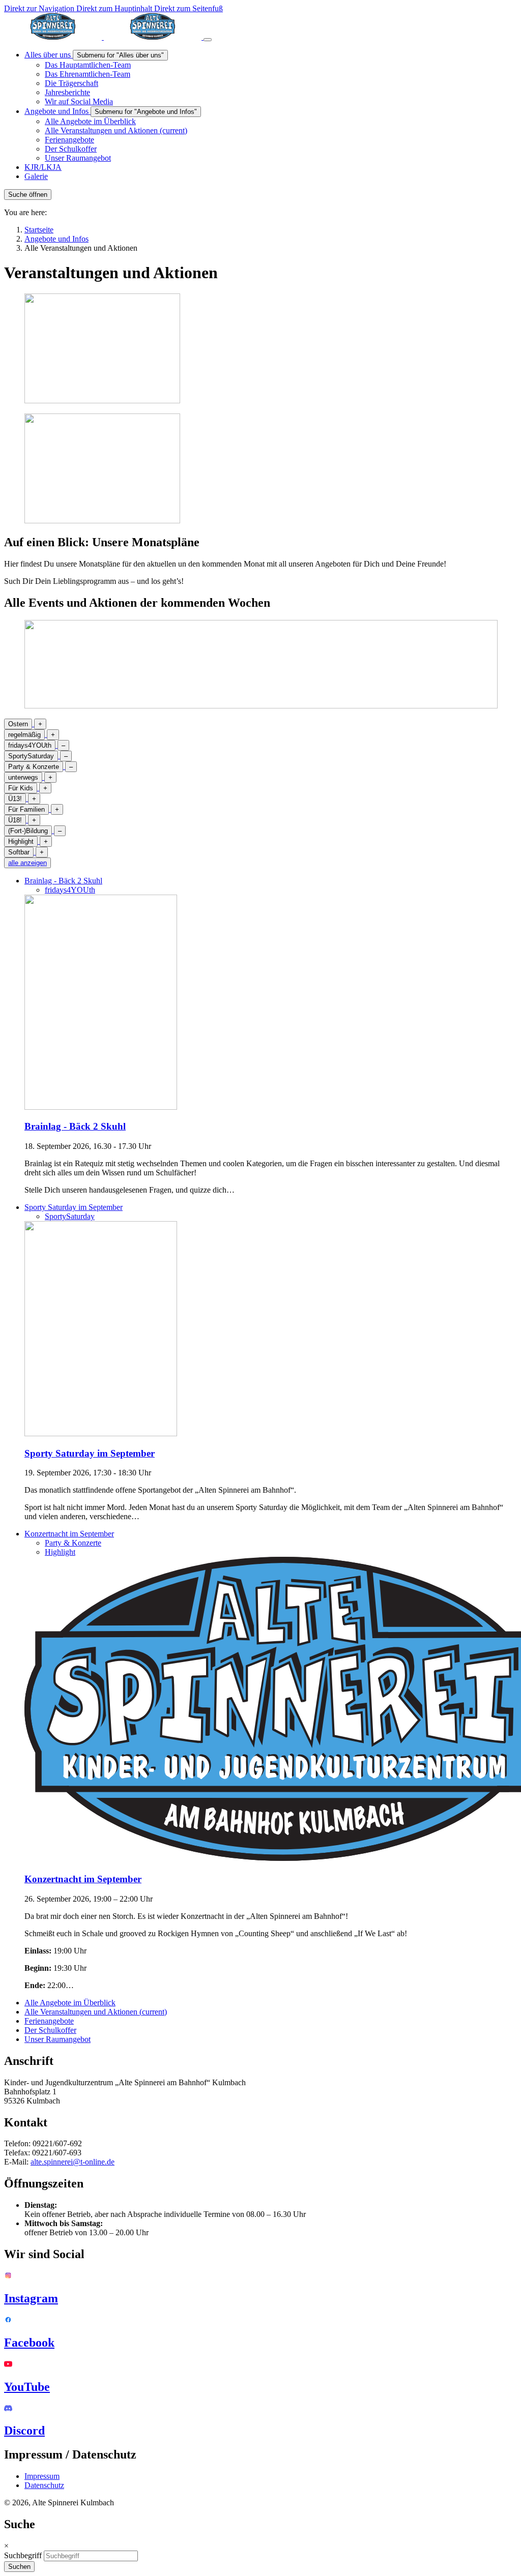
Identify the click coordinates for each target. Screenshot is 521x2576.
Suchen (19, 2567)
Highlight (21, 841)
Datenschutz (44, 2485)
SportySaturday (31, 756)
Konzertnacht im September (69, 1534)
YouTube (27, 2387)
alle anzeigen (27, 863)
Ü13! (15, 799)
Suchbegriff (23, 2555)
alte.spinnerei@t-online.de (73, 2162)
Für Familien (26, 809)
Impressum (42, 2476)
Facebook (29, 2343)
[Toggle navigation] (208, 40)
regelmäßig (24, 735)
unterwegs (23, 777)
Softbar (19, 852)
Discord (24, 2431)
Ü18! (15, 820)
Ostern (18, 724)
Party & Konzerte (34, 767)
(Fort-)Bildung (28, 831)
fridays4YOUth (30, 745)
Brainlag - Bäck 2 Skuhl (63, 881)
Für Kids (21, 788)
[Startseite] (104, 37)
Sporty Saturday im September (74, 1207)
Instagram (31, 2298)
